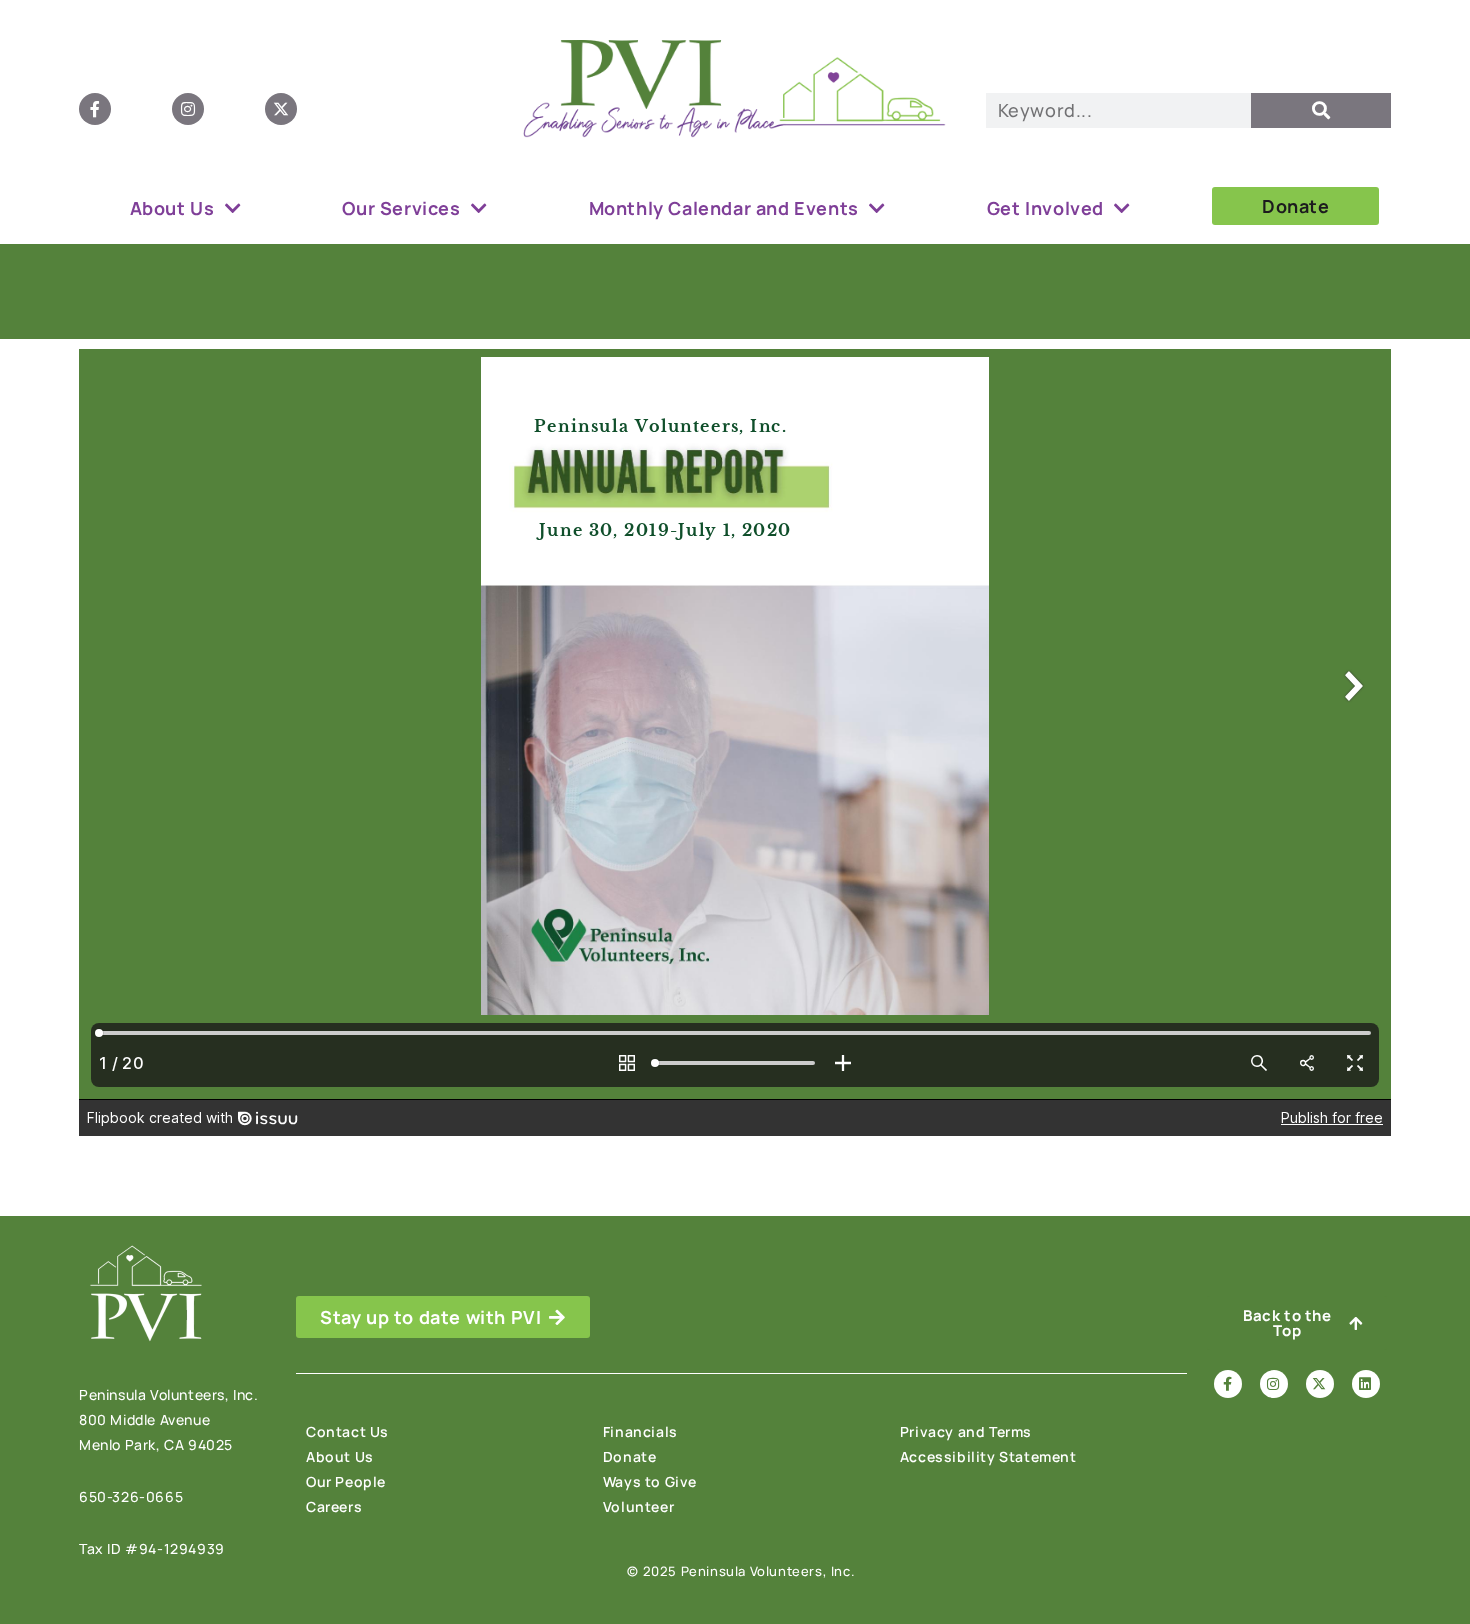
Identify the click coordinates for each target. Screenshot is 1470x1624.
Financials (640, 1431)
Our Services (401, 208)
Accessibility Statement (988, 1456)
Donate (630, 1456)
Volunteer (638, 1506)
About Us (172, 208)
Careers (334, 1506)
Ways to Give (650, 1481)
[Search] (1321, 110)
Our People (346, 1481)
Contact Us (347, 1431)
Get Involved (1045, 208)
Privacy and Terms (966, 1431)
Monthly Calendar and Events (724, 208)
